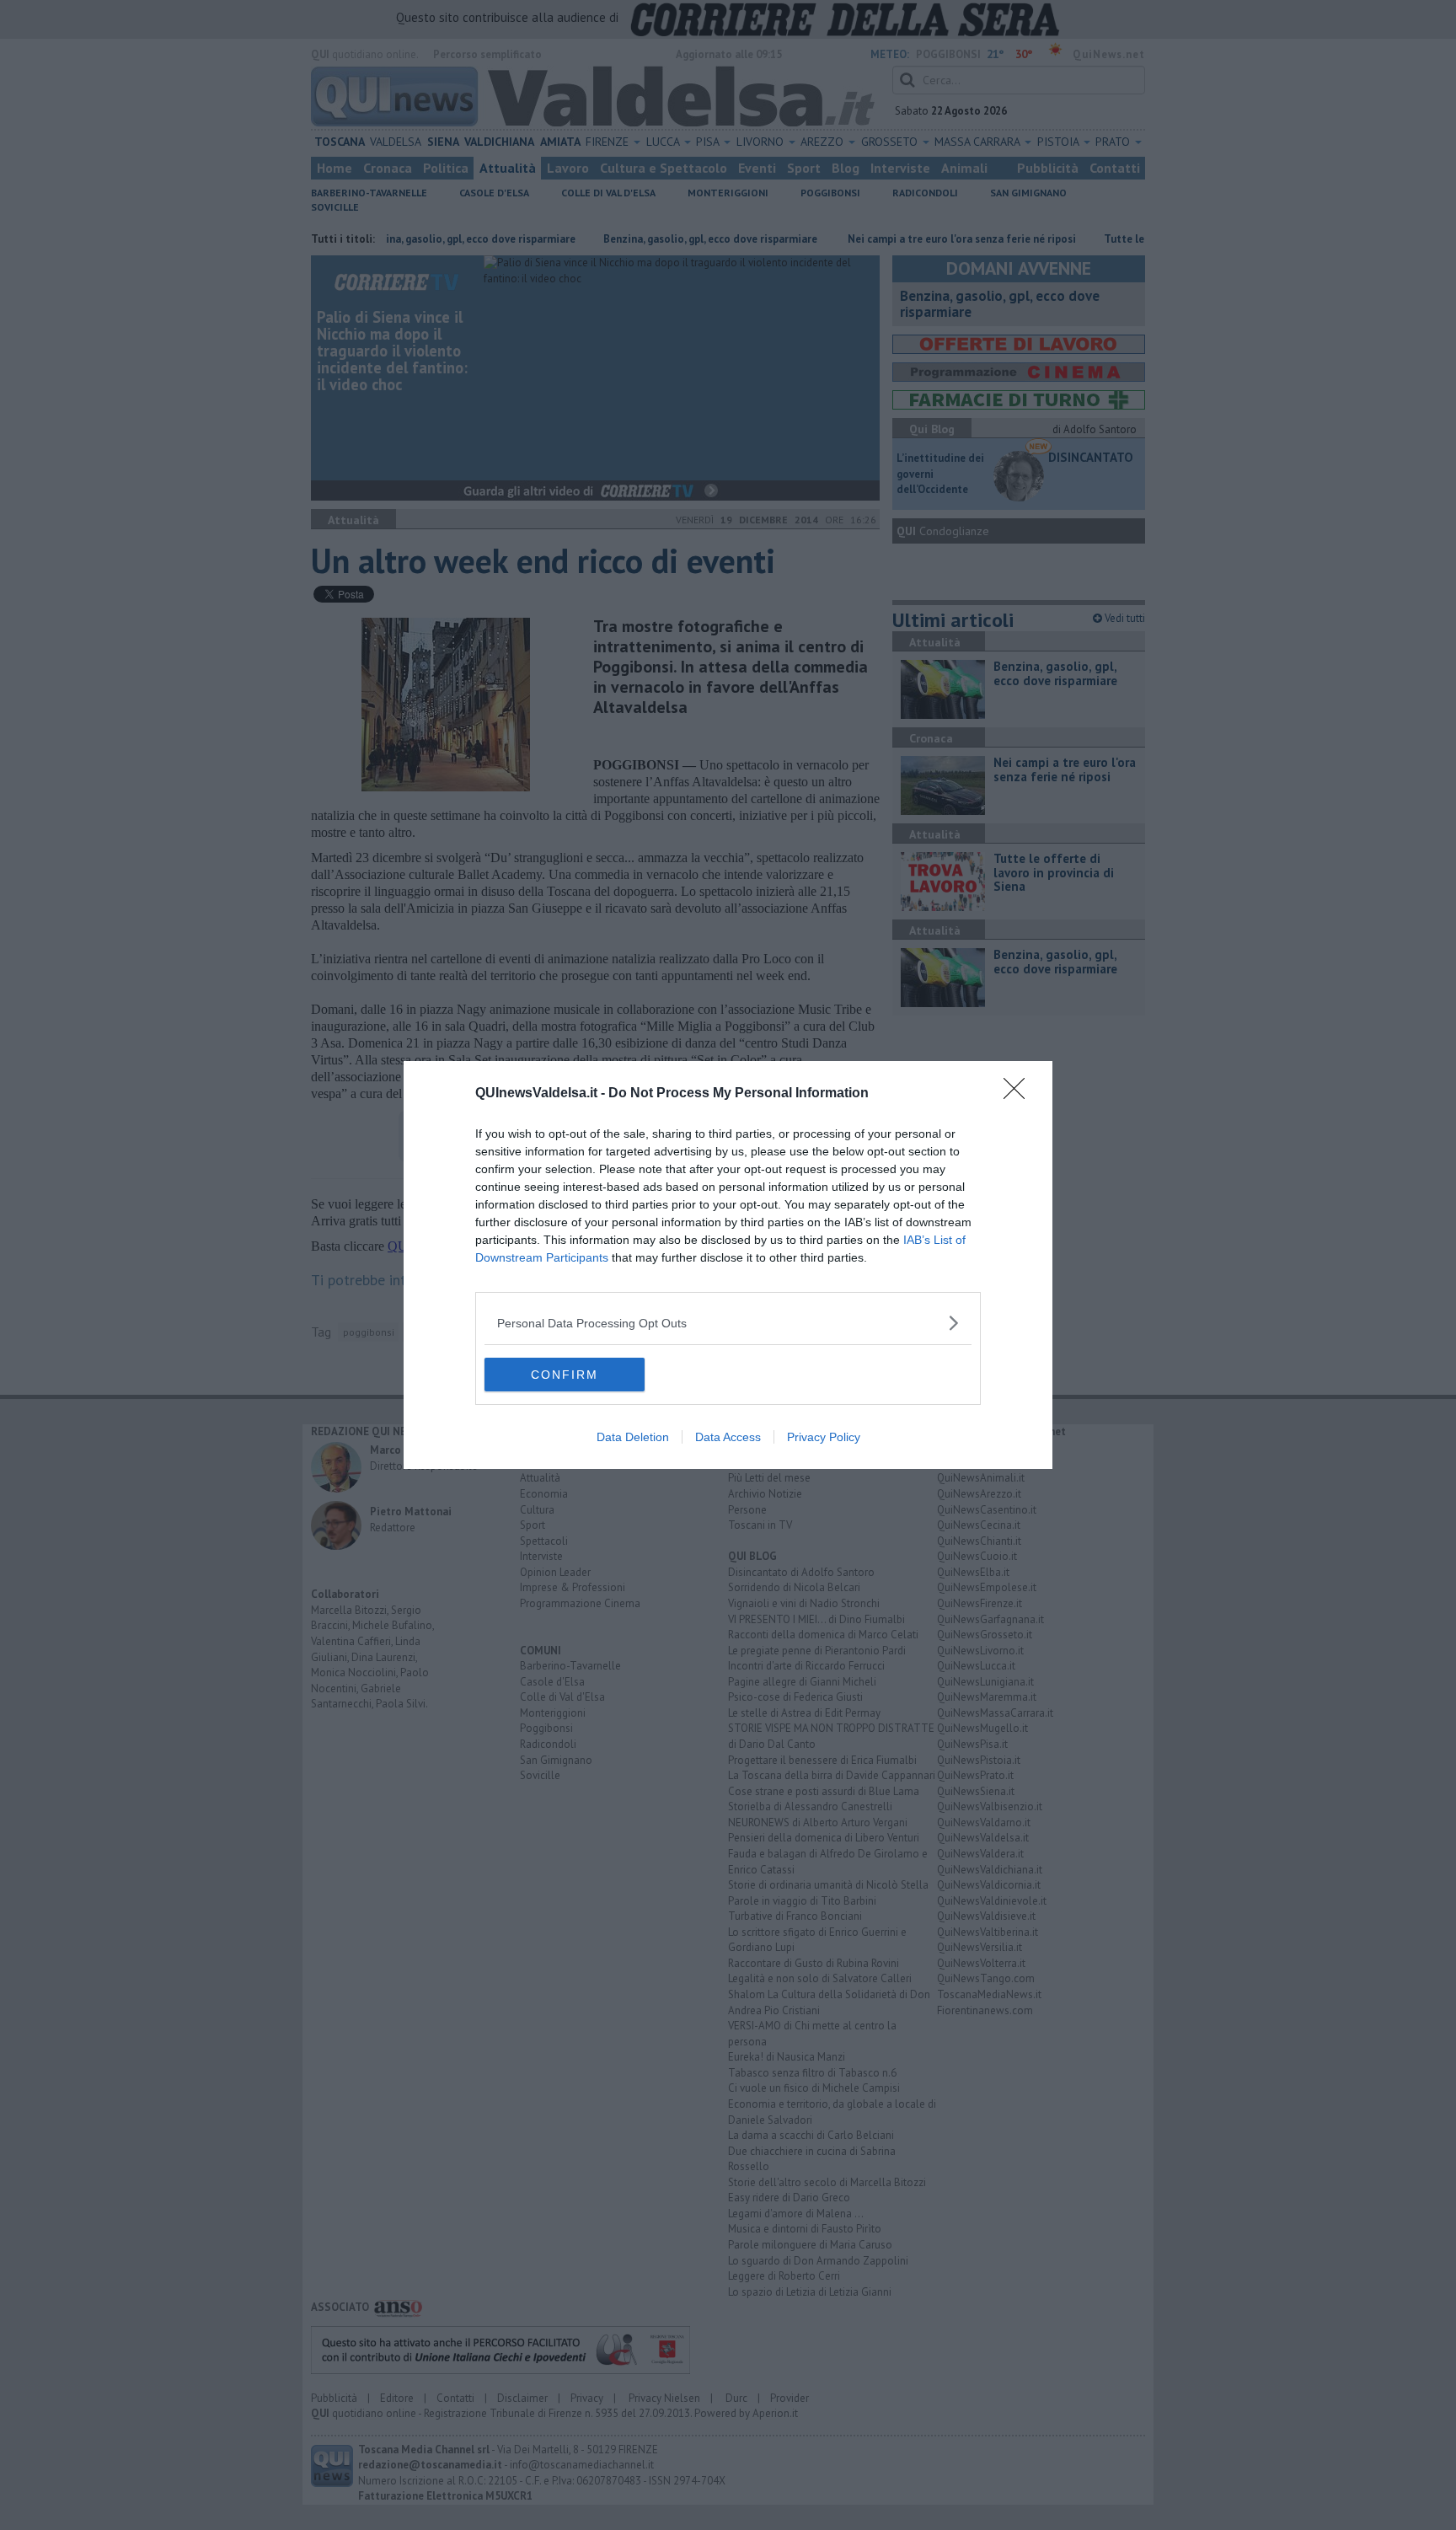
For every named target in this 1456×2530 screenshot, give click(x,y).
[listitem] (728, 1323)
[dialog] (728, 1265)
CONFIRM (565, 1375)
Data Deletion (633, 1437)
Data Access (728, 1437)
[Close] (1020, 1094)
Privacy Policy (824, 1437)
